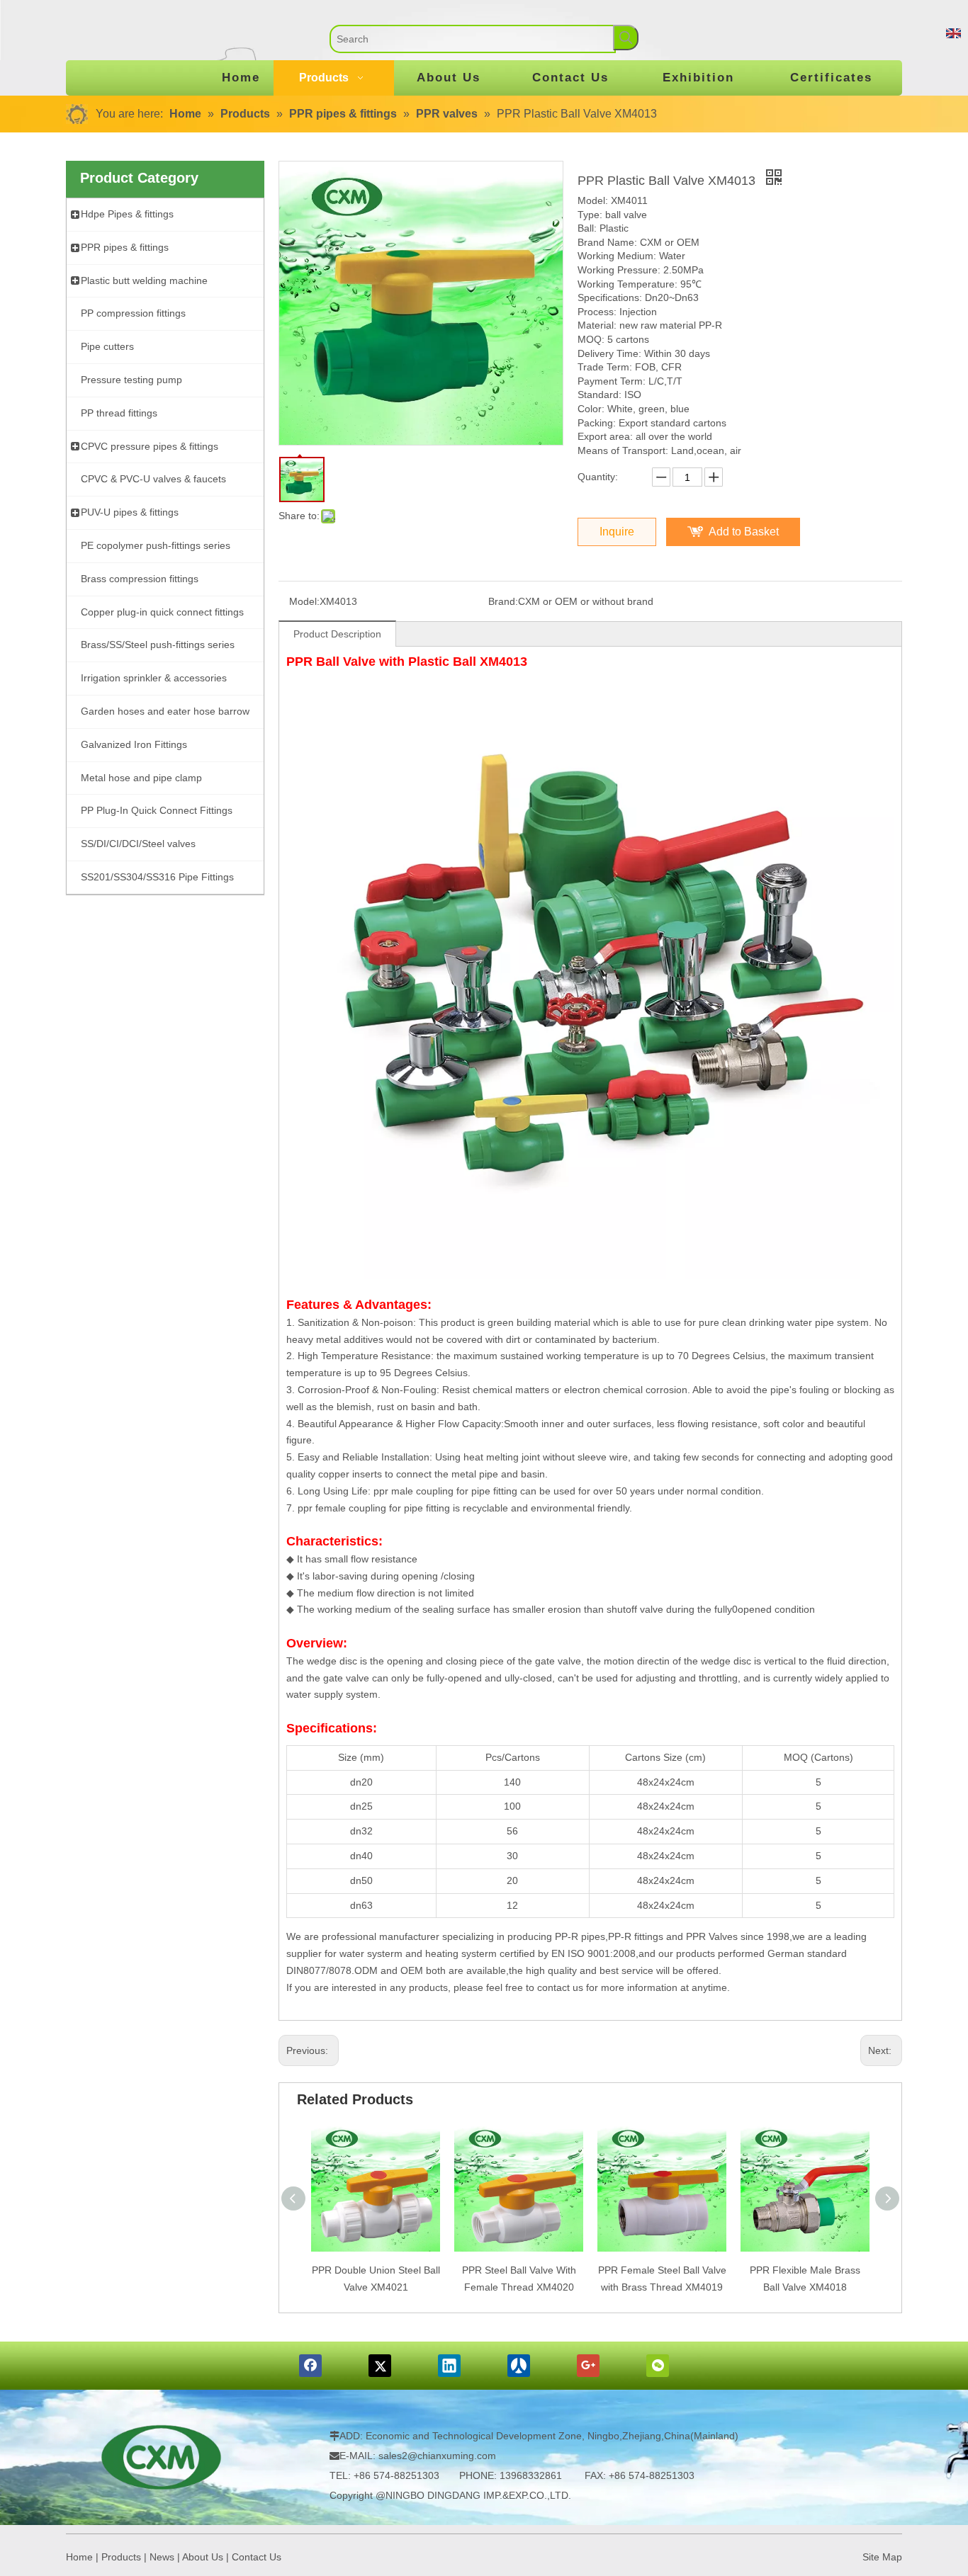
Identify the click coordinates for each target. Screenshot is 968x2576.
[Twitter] (380, 2366)
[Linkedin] (449, 2366)
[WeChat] (658, 2366)
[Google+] (588, 2366)
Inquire (617, 532)
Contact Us (257, 2557)
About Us (203, 2557)
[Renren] (519, 2366)
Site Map (882, 2557)
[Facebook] (310, 2366)
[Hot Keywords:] (626, 38)
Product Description (337, 634)
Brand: (503, 601)
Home (79, 2557)
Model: (304, 601)
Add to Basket (744, 532)
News (162, 2557)
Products (121, 2557)
